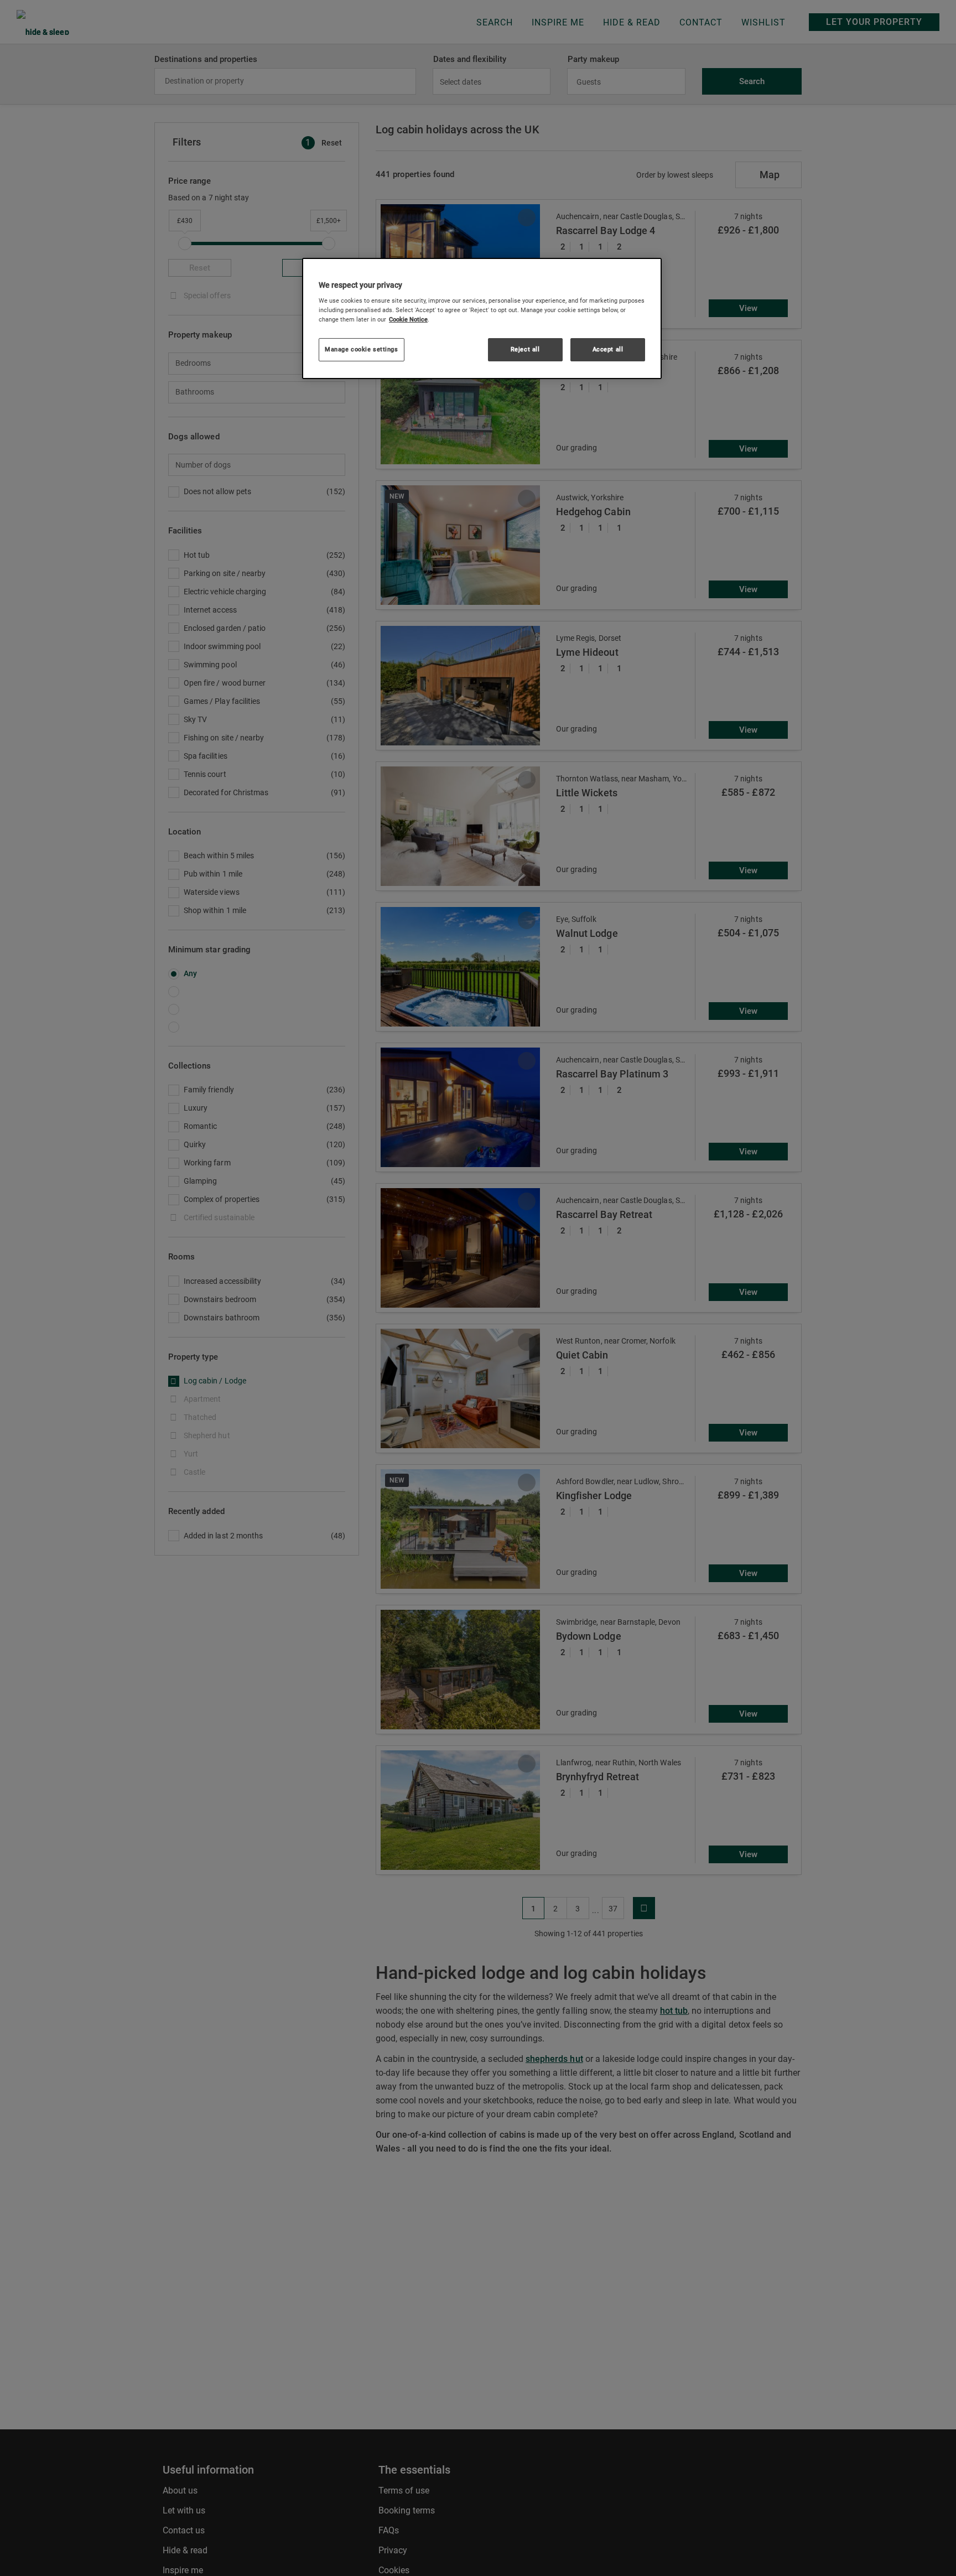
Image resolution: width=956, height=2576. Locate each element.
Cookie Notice (408, 319)
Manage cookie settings (362, 349)
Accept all (608, 349)
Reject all (525, 349)
